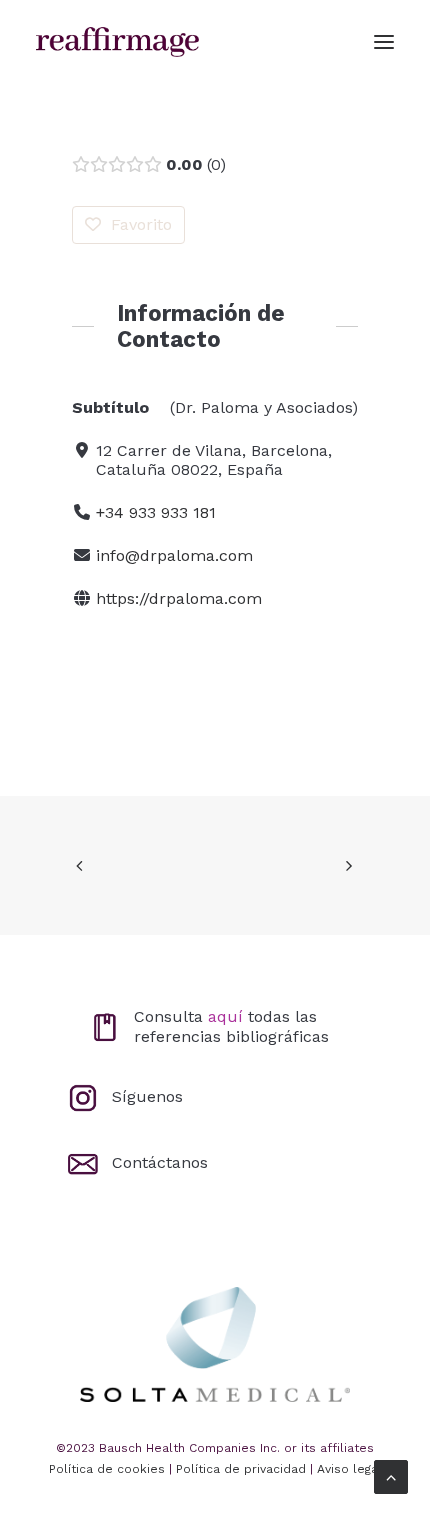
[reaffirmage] (117, 42)
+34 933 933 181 (156, 512)
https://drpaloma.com (179, 598)
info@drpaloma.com (174, 555)
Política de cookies (107, 1469)
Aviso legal (349, 1469)
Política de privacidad (241, 1469)
